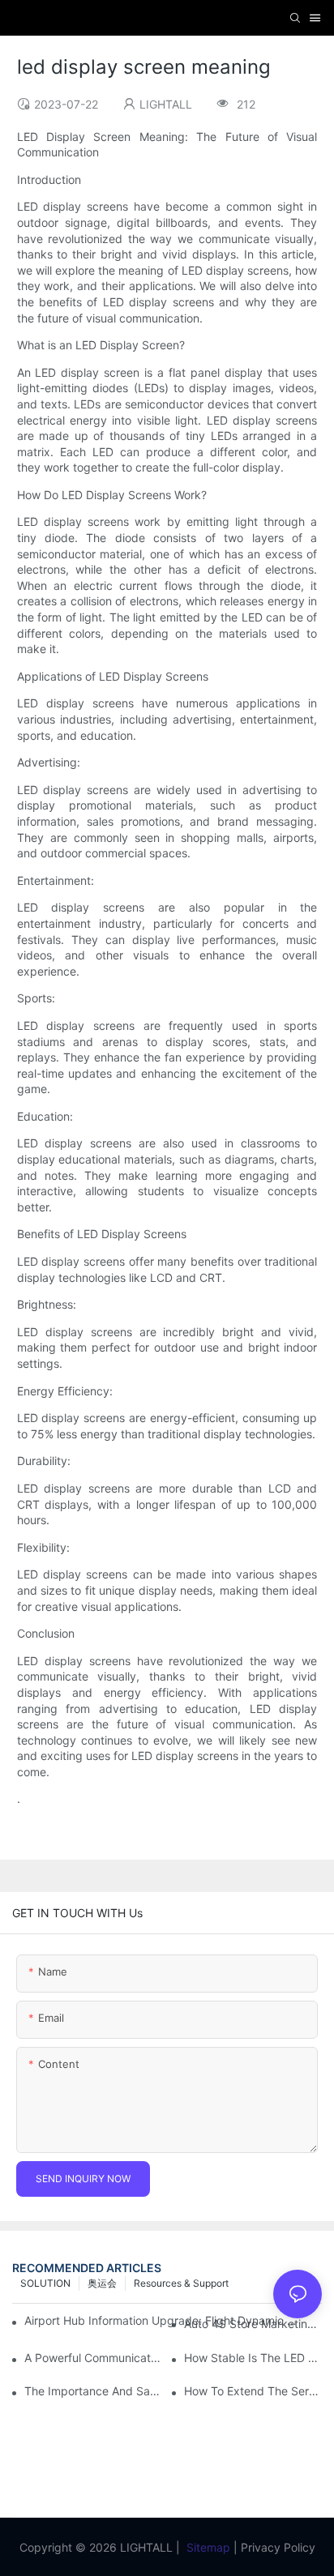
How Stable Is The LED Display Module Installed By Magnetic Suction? (253, 2358)
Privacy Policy (278, 2547)
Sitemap (208, 2547)
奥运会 (102, 2283)
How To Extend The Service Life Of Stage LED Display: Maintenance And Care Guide (253, 2391)
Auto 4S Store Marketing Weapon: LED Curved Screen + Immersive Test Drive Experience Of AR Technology (253, 2324)
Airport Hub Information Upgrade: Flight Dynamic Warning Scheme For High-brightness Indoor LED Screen (162, 2320)
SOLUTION (45, 2283)
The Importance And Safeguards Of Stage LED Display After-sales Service (93, 2391)
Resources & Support (181, 2283)
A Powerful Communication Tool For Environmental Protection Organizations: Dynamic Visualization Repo (93, 2358)
